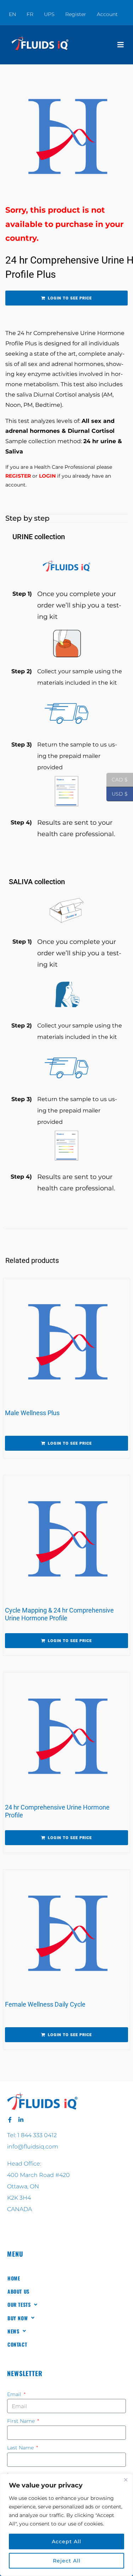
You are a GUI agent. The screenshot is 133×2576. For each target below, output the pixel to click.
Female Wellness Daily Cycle (45, 2004)
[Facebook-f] (10, 2120)
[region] (66, 2525)
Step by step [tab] (27, 518)
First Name (22, 2421)
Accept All (66, 2542)
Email (15, 2394)
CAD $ (117, 780)
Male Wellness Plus (32, 1413)
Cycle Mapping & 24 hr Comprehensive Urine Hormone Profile (59, 1614)
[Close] (126, 2480)
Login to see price (70, 298)
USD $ (117, 794)
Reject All (67, 2561)
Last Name (21, 2448)
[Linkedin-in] (21, 2120)
